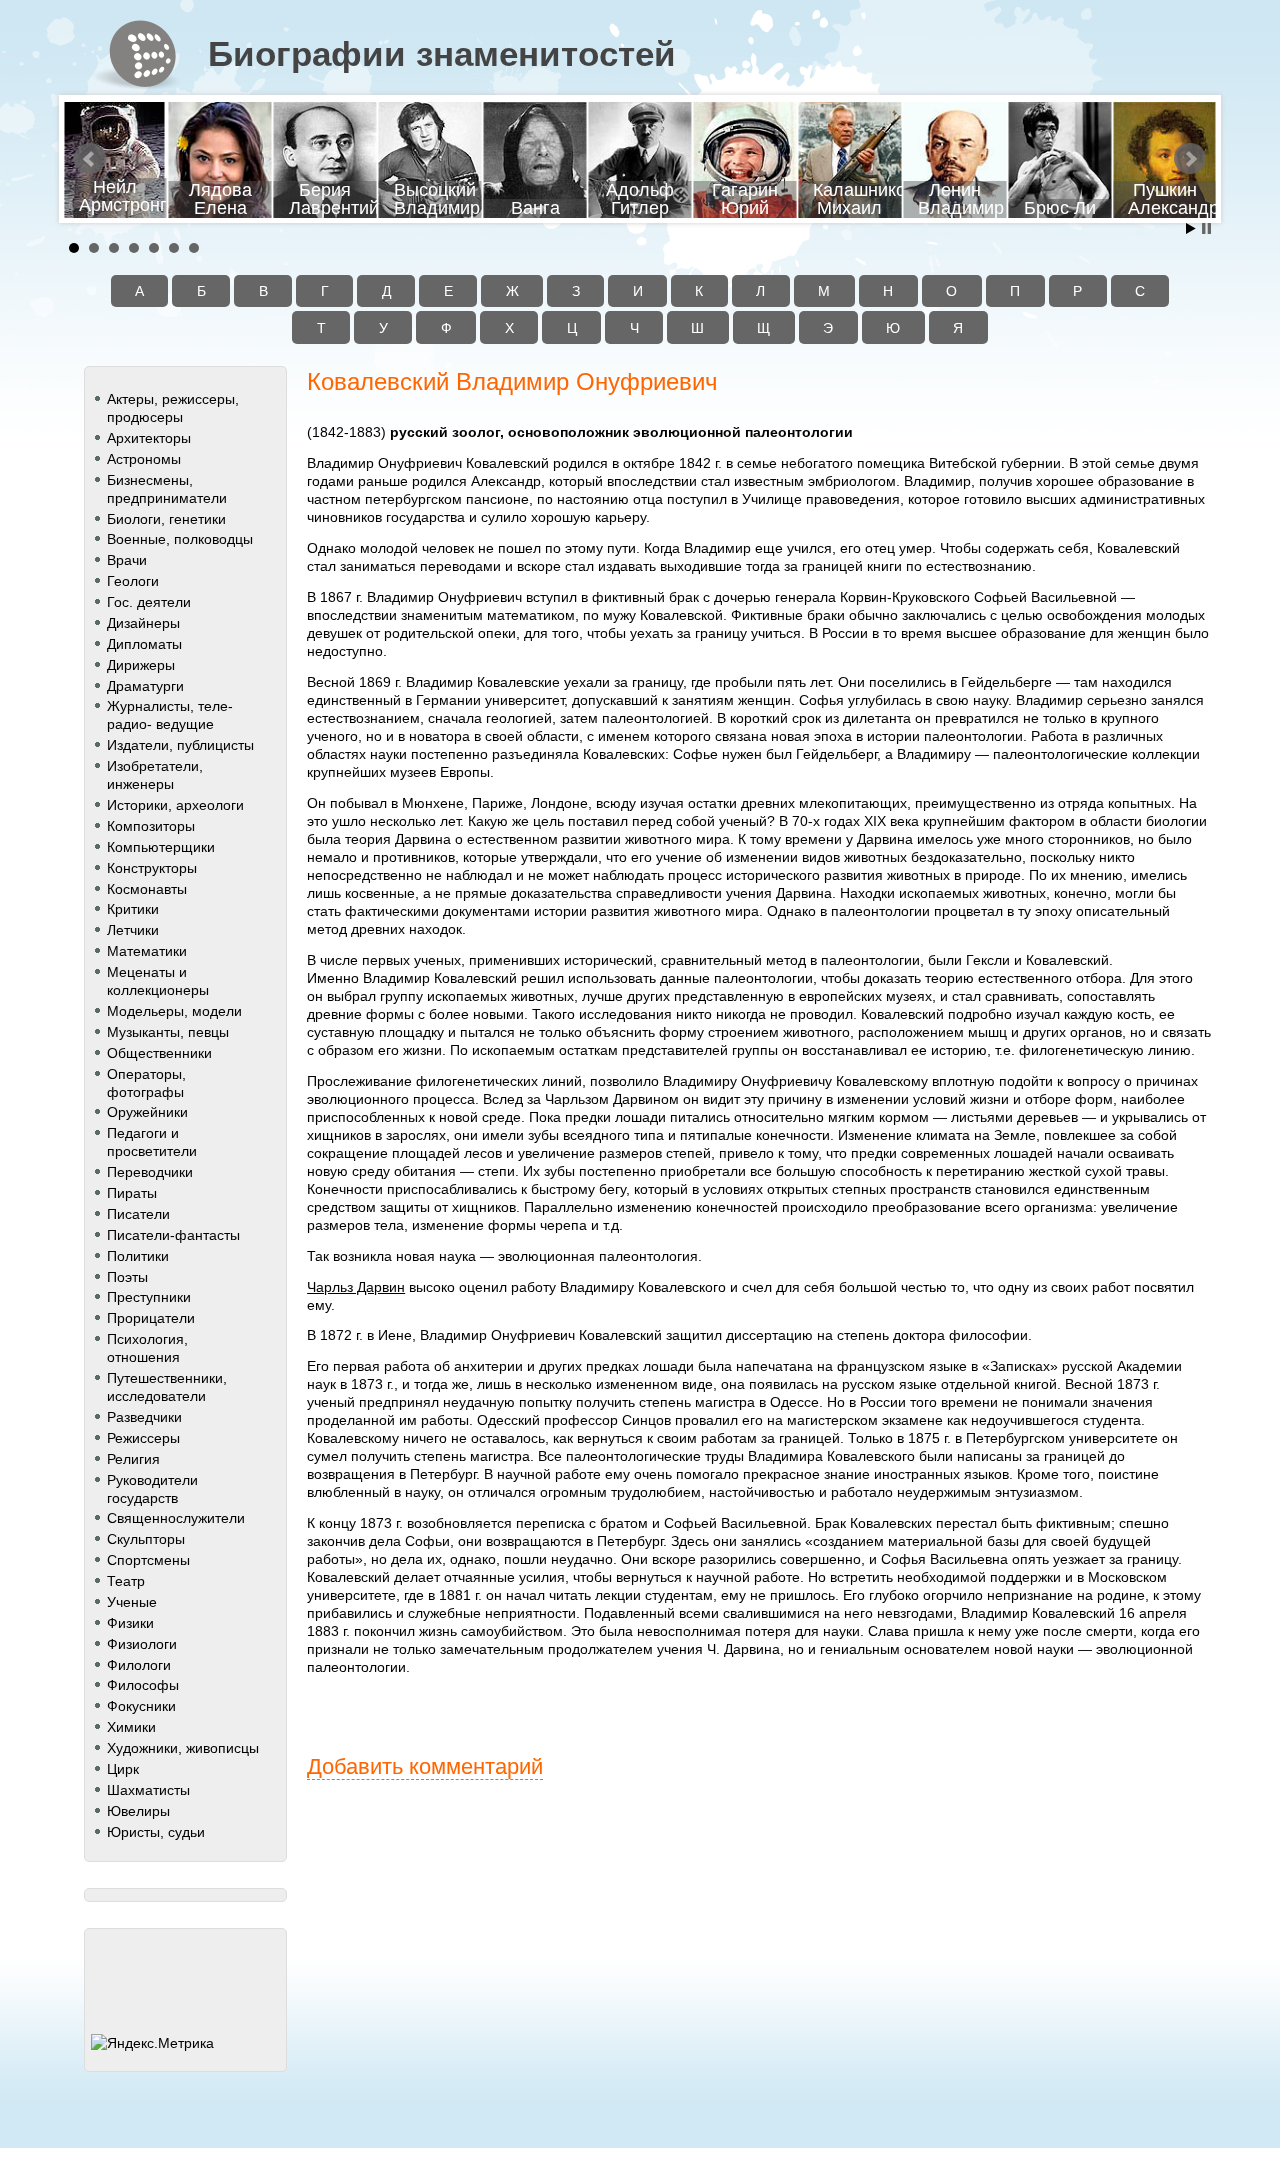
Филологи (139, 1665)
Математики (147, 951)
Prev (90, 159)
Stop (1206, 228)
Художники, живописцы (183, 1748)
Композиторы (151, 826)
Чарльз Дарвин (356, 1287)
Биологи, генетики (166, 519)
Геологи (133, 581)
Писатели (138, 1214)
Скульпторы (146, 1539)
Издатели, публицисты (180, 745)
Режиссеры (143, 1438)
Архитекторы (149, 438)
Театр (126, 1581)
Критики (133, 909)
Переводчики (150, 1172)
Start (1191, 228)
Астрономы (144, 459)
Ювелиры (138, 1811)
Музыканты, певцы (168, 1032)
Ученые (132, 1602)
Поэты (127, 1277)
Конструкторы (152, 868)
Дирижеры (141, 665)
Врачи (127, 560)
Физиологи (142, 1644)
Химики (131, 1727)
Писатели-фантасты (173, 1235)
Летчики (133, 930)
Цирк (123, 1769)
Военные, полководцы (180, 539)
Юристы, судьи (156, 1832)
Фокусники (141, 1706)
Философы (143, 1685)
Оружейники (147, 1112)
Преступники (149, 1297)
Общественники (159, 1053)
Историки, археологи (175, 805)
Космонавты (147, 889)
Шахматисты (148, 1790)
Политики (138, 1256)
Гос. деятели (149, 602)
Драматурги (145, 686)
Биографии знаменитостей (442, 54)
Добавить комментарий (425, 1766)
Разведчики (144, 1417)
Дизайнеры (143, 623)
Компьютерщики (161, 847)
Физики (130, 1623)
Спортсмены (148, 1560)
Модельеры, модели (174, 1011)
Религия (133, 1459)
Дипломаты (144, 644)
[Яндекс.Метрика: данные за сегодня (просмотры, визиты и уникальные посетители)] (152, 2043)
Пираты (132, 1193)
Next (1190, 159)
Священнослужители (176, 1518)
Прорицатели (151, 1318)
